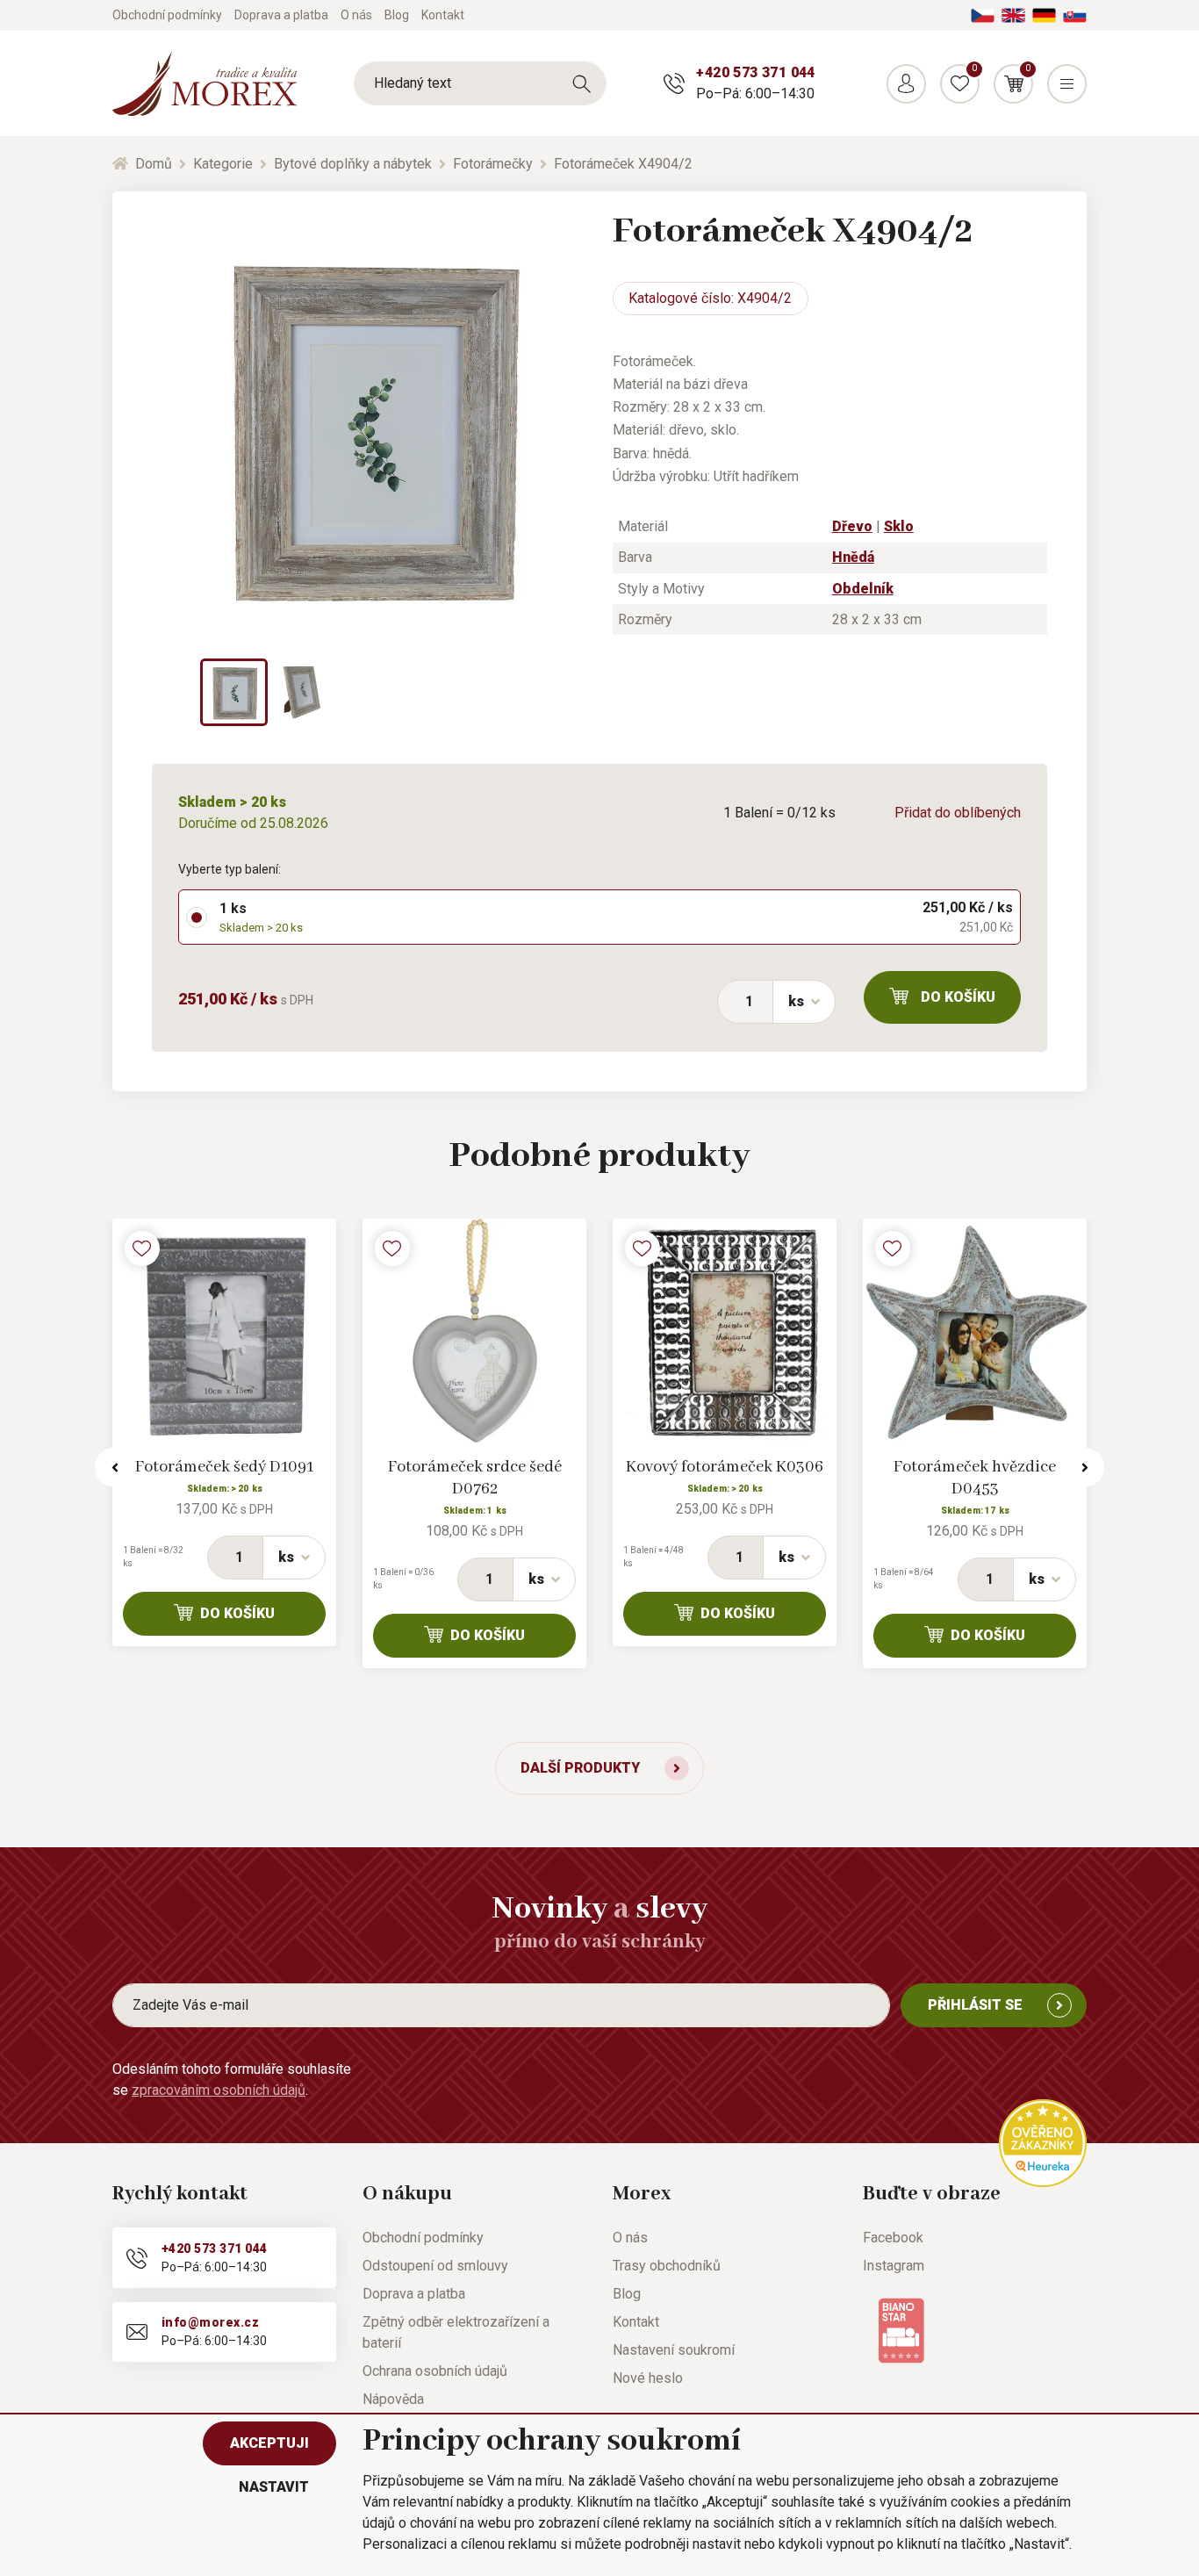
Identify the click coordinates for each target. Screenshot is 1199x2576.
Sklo (899, 526)
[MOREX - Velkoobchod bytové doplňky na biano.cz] (901, 2330)
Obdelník (863, 589)
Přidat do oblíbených (958, 813)
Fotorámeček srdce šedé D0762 (475, 1478)
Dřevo (852, 526)
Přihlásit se (975, 2005)
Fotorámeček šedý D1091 (224, 1467)
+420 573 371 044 (755, 72)
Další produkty (580, 1768)
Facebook (893, 2238)
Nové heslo (648, 2378)
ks (796, 1001)
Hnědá (853, 557)
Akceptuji (269, 2443)
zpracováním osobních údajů (219, 2090)
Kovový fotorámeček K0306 (725, 1467)
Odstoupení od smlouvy (435, 2266)
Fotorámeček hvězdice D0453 (975, 1478)
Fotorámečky (493, 164)
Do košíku (958, 997)
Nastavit (274, 2487)
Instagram (894, 2266)
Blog (397, 15)
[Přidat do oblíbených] (142, 1248)
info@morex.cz (210, 2322)
